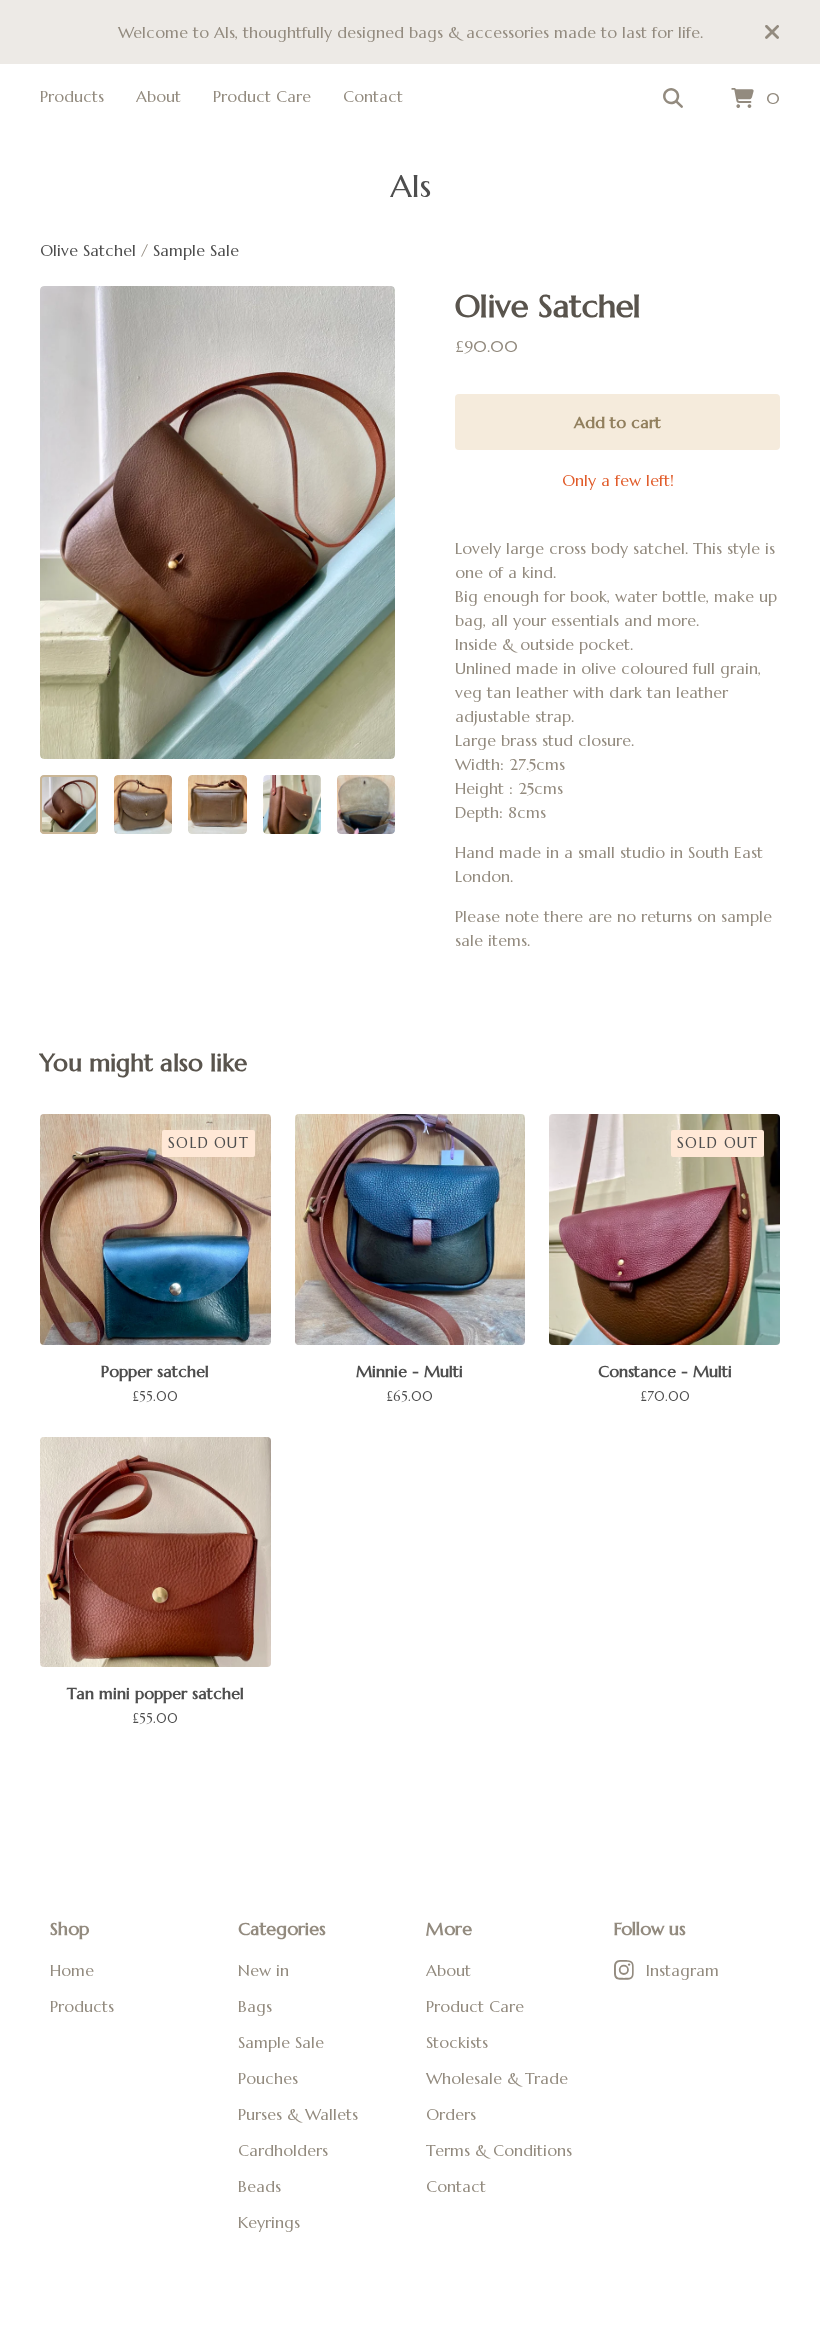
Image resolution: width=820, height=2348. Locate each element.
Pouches (268, 2078)
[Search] (673, 99)
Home (72, 1970)
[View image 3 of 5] (217, 804)
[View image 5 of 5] (366, 804)
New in (263, 1970)
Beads (259, 2186)
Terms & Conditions (499, 2150)
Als (410, 186)
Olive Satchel (90, 250)
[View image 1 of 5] (69, 804)
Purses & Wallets (298, 2114)
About (158, 96)
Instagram (682, 1970)
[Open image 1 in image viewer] (217, 522)
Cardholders (283, 2150)
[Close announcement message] (772, 32)
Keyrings (269, 2222)
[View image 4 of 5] (292, 804)
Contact (373, 96)
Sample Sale (196, 250)
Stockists (457, 2042)
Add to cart (617, 422)
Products (72, 96)
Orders (451, 2114)
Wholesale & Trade (497, 2078)
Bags (255, 2006)
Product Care (262, 96)
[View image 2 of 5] (143, 804)
